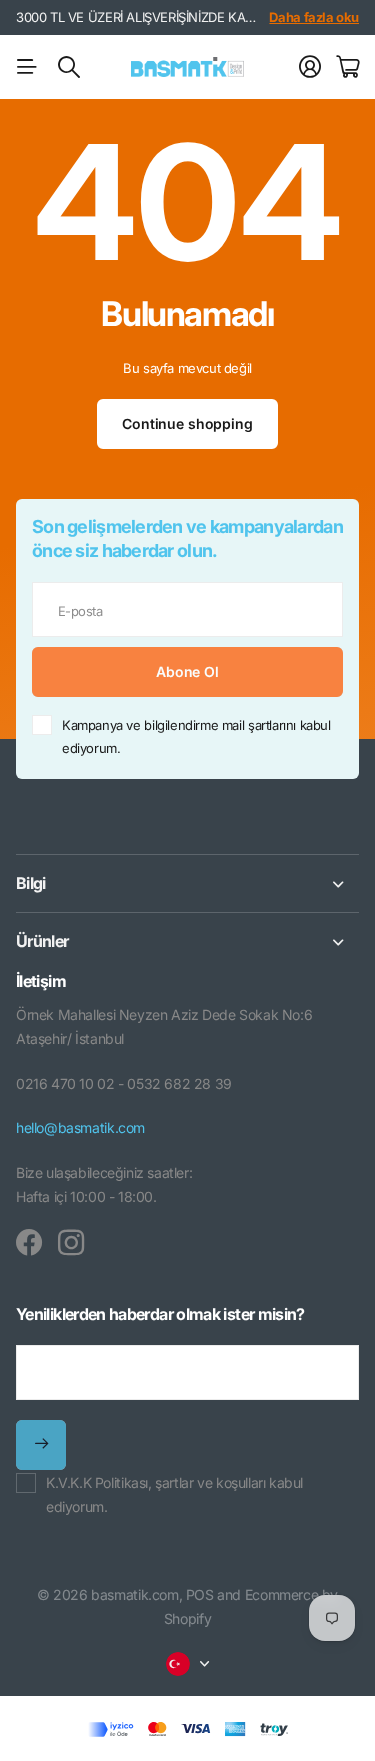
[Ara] (69, 67)
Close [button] (187, 883)
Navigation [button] (27, 67)
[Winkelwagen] (347, 67)
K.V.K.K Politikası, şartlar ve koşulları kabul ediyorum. (174, 1495)
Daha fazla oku (314, 17)
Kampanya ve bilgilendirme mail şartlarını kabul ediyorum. (196, 736)
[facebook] (29, 1243)
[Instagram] (71, 1243)
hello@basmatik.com (80, 1127)
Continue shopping (187, 423)
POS (200, 1594)
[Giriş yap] (310, 67)
